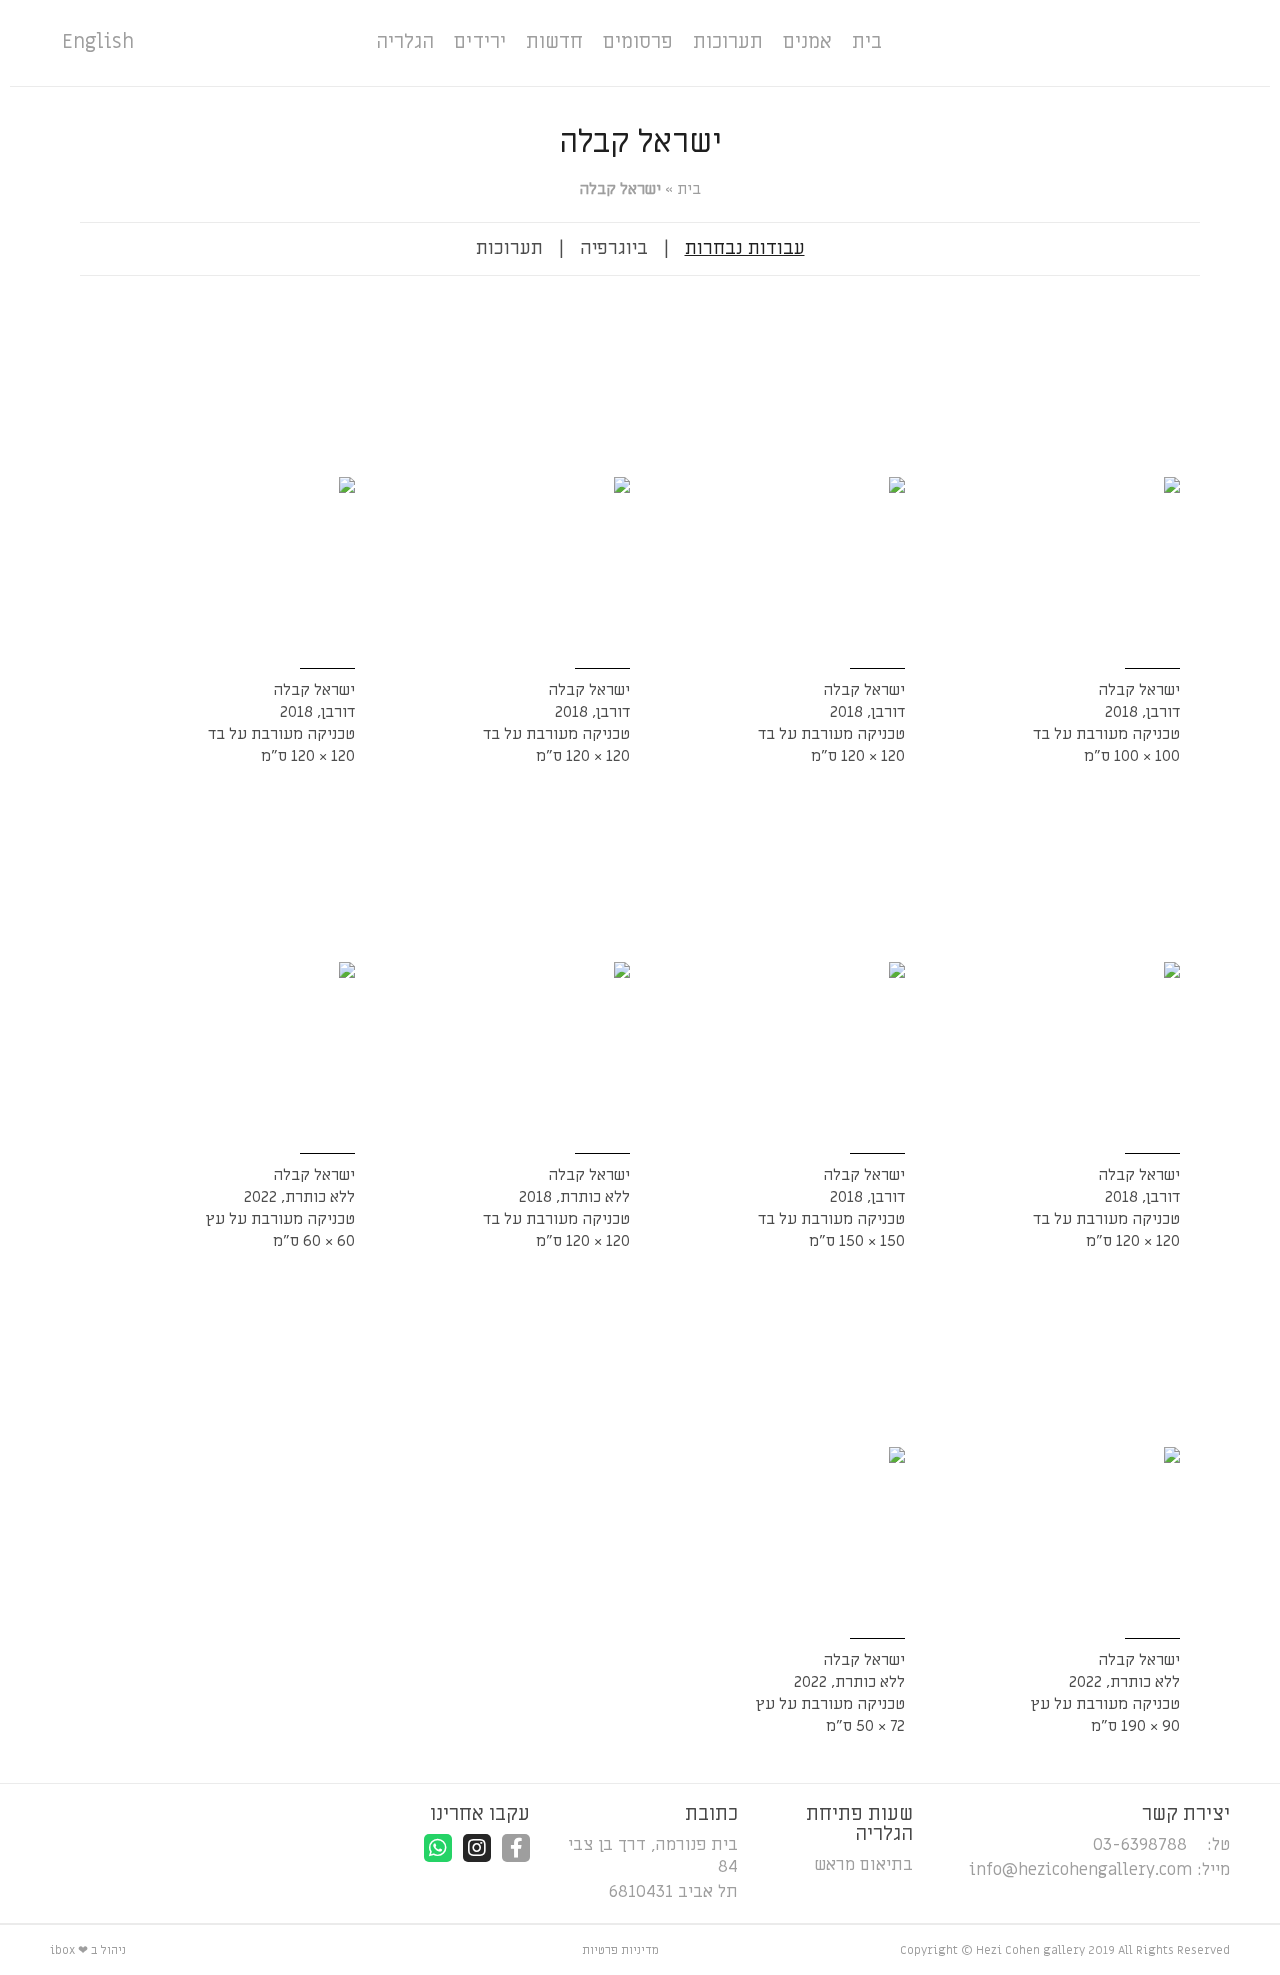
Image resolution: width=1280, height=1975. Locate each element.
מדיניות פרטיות (620, 1950)
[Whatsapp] (438, 1848)
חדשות (554, 42)
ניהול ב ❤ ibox (88, 1950)
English (98, 42)
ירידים (480, 42)
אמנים (807, 42)
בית (867, 42)
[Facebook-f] (516, 1848)
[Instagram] (477, 1848)
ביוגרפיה (614, 248)
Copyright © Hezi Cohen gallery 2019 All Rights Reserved (1065, 1950)
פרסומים (638, 42)
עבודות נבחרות (745, 248)
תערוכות (728, 42)
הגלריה (405, 42)
